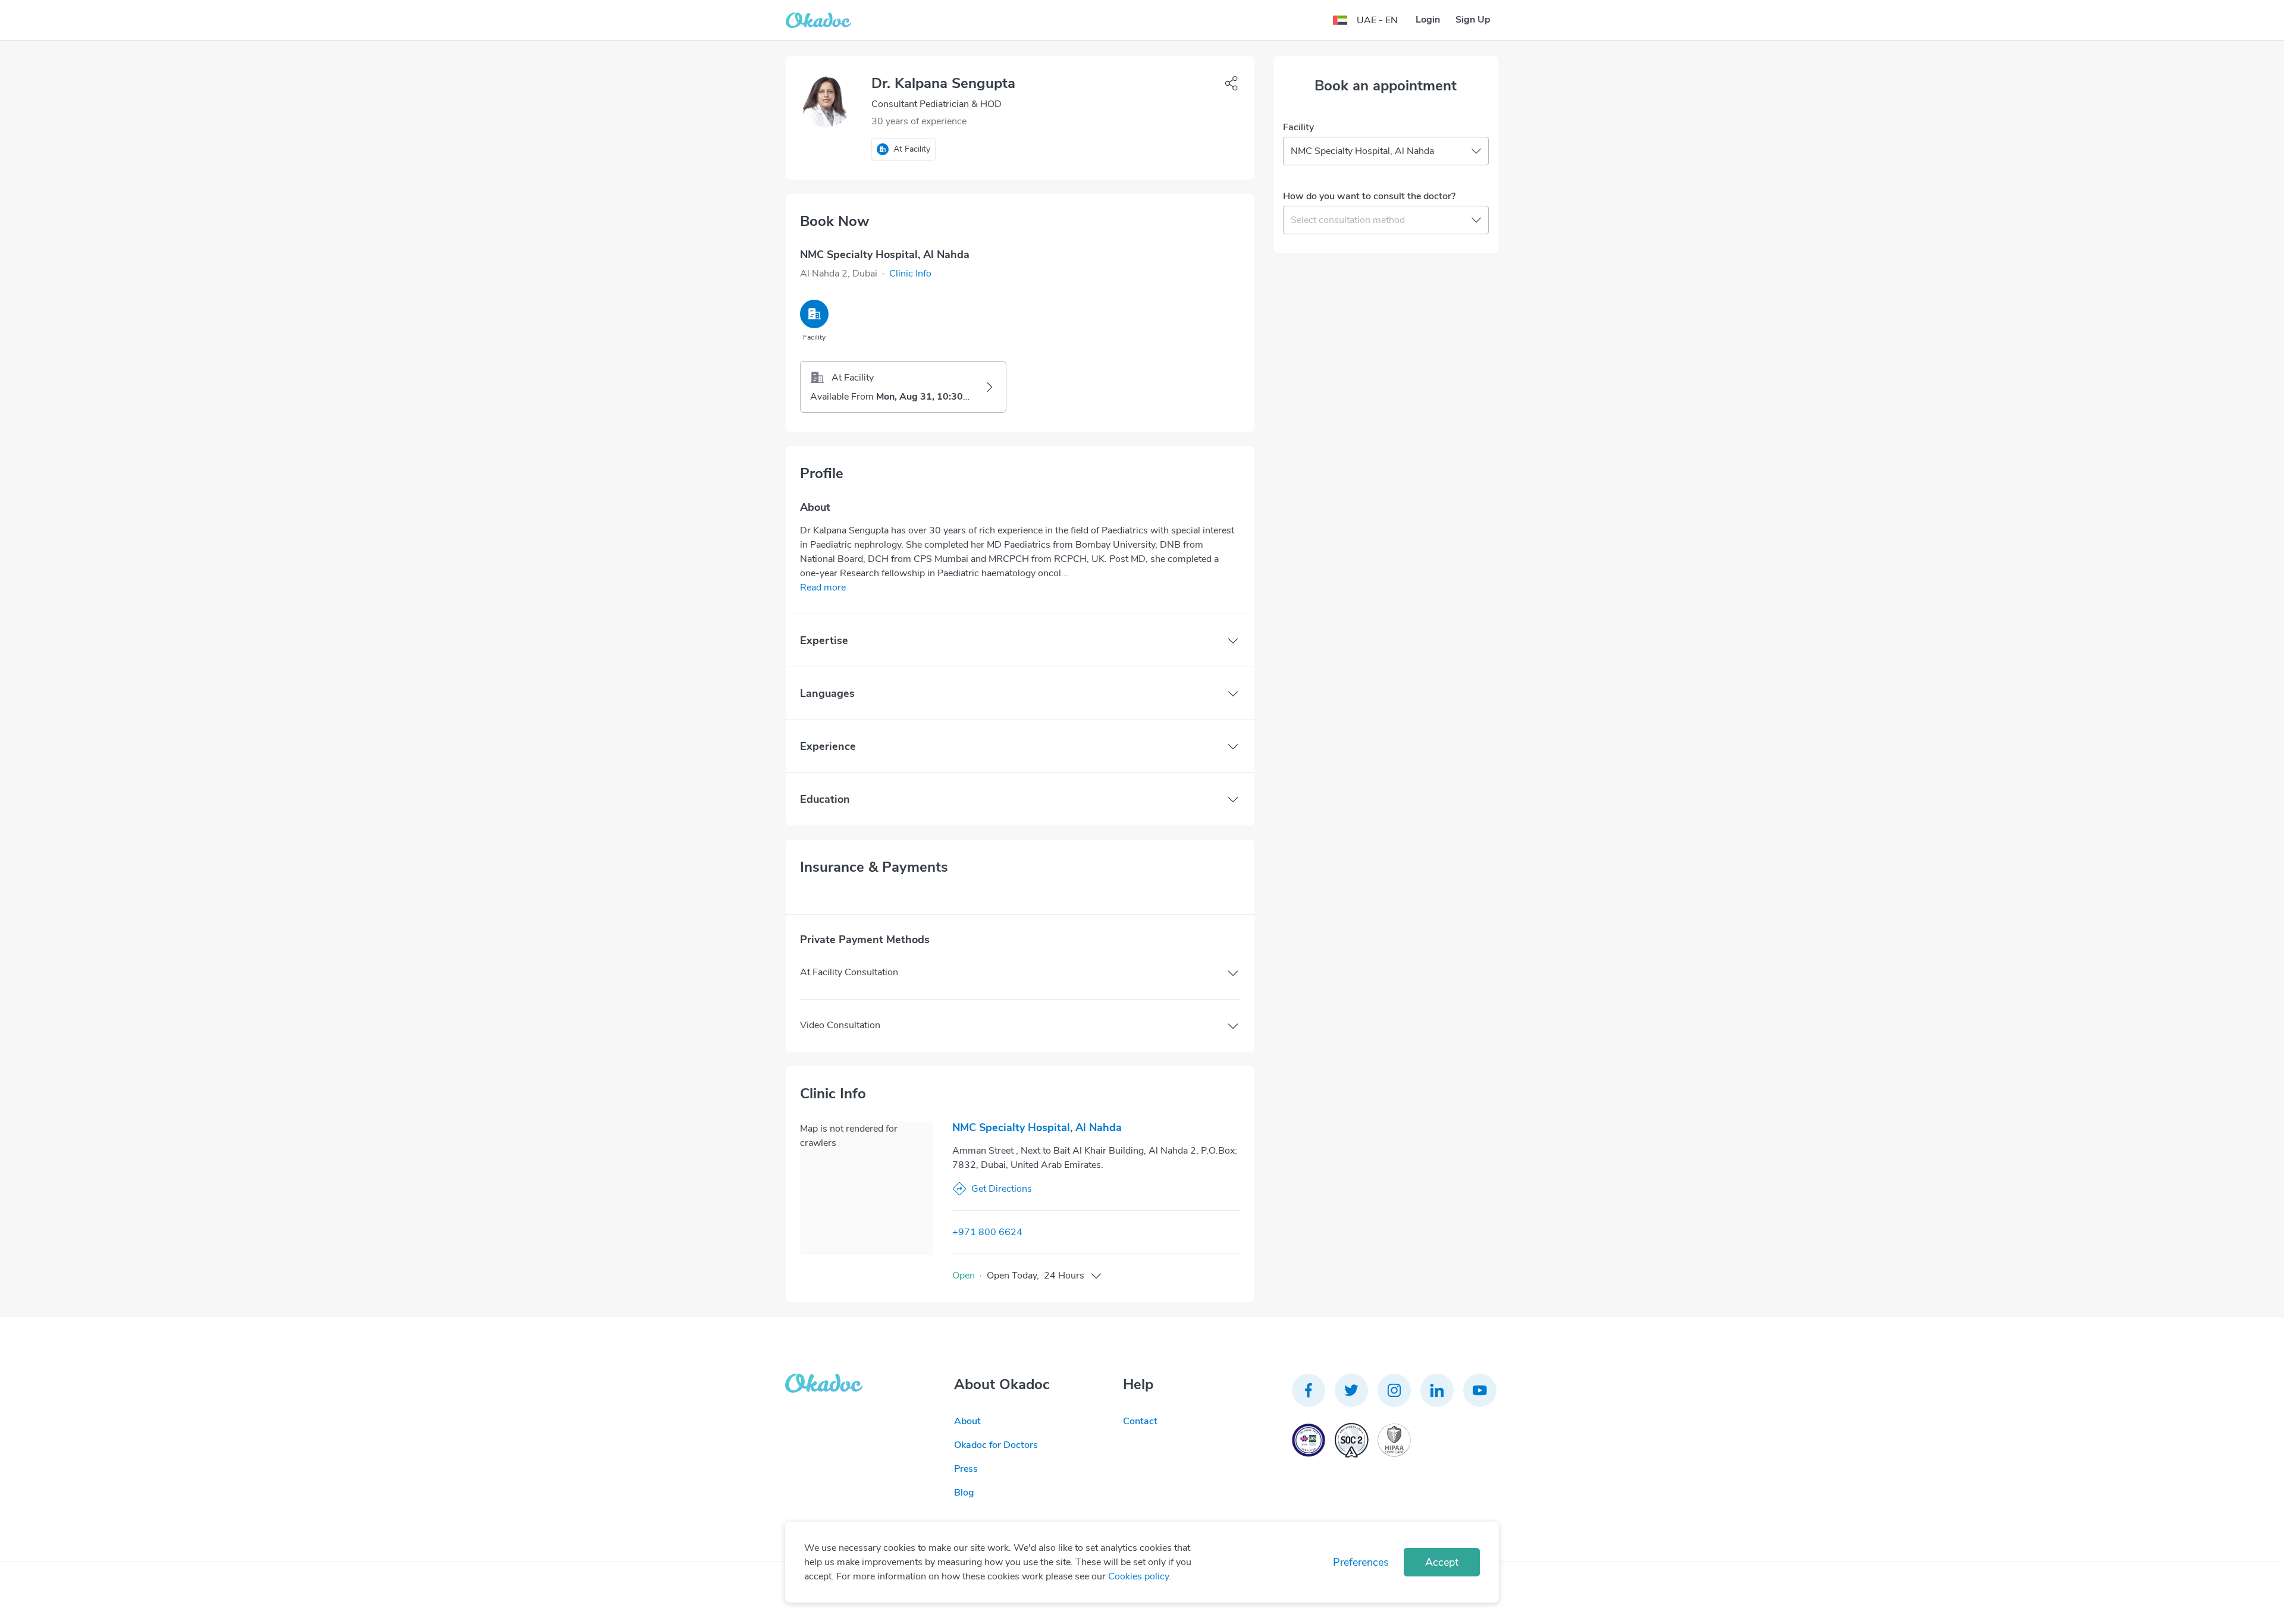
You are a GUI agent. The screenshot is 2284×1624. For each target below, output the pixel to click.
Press (966, 1469)
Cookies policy (1139, 1576)
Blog (964, 1493)
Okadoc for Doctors (996, 1445)
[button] (910, 274)
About (967, 1421)
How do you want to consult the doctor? (1369, 196)
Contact (1140, 1421)
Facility (1298, 127)
